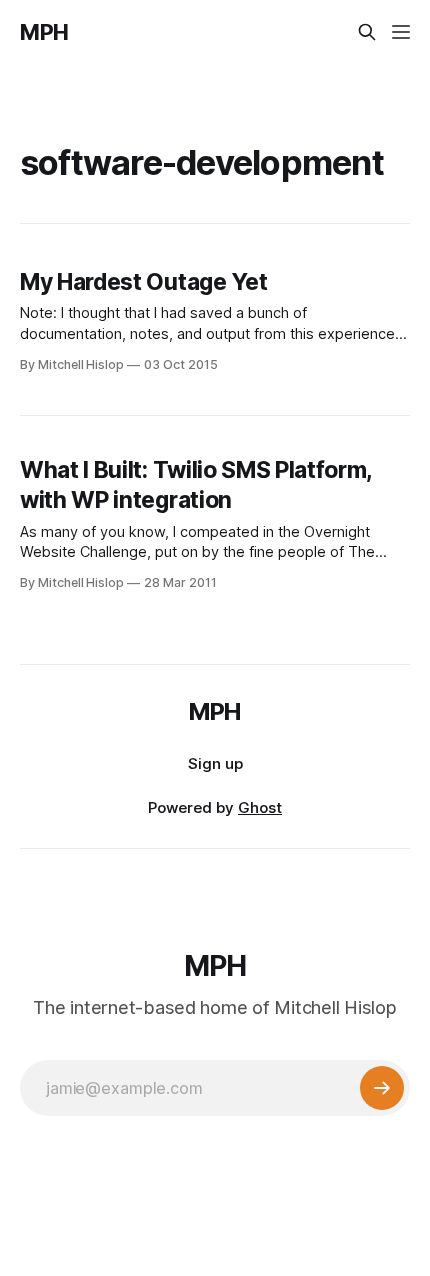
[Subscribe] (382, 1088)
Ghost (260, 807)
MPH (44, 32)
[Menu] (401, 32)
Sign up (215, 763)
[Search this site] (367, 32)
